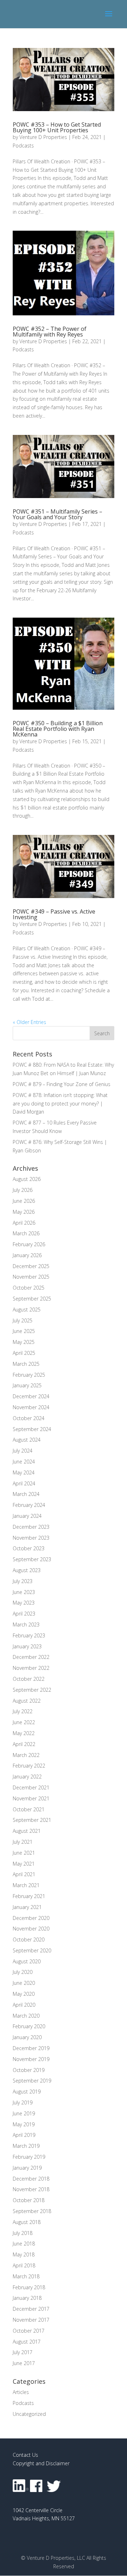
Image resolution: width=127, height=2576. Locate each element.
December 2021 (31, 1787)
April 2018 (24, 2265)
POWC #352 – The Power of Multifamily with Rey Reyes (50, 332)
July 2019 (23, 2102)
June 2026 (24, 1201)
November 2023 (31, 1538)
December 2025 (31, 1266)
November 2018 (31, 2189)
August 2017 (27, 2342)
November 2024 (31, 1407)
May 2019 (24, 2124)
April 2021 (24, 1874)
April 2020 (24, 2005)
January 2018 (27, 2298)
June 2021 (24, 1853)
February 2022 (29, 1766)
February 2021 (29, 1896)
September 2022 (32, 1690)
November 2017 (31, 2320)
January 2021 (27, 1907)
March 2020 (26, 2016)
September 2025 (32, 1299)
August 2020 (27, 1961)
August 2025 (27, 1310)
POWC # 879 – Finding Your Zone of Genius (62, 1084)
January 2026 (27, 1255)
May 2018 (24, 2254)
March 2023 (26, 1625)
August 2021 (27, 1831)
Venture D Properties (43, 137)
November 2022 (31, 1668)
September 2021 (32, 1820)
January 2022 (27, 1777)
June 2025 (24, 1331)
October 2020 (29, 1939)
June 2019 (24, 2113)
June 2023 (24, 1592)
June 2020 (24, 1983)
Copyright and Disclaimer (41, 2463)
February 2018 (29, 2287)
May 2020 (24, 1994)
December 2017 (31, 2309)
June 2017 (24, 2363)
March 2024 (26, 1494)
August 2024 (27, 1440)
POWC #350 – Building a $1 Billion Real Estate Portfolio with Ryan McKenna (58, 729)
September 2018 (32, 2211)
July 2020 (23, 1972)
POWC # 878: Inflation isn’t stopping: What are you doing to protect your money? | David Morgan (60, 1104)
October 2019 (29, 2070)
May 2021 (24, 1864)
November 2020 (31, 1929)
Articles (21, 2392)
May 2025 (24, 1342)
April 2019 (24, 2135)
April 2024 (24, 1483)
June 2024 (24, 1462)
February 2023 (29, 1635)
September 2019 (32, 2081)
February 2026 (29, 1244)
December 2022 (31, 1657)
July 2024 (23, 1451)
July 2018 (23, 2233)
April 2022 (24, 1744)
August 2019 (27, 2092)
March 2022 (26, 1755)
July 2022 (23, 1711)
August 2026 (27, 1179)
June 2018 (24, 2244)
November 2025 (31, 1277)
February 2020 (29, 2026)
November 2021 (31, 1798)
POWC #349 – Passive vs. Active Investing (54, 914)
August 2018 (27, 2222)
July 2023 (23, 1581)
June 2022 (24, 1722)
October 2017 (29, 2331)
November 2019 (31, 2059)
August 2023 (27, 1570)
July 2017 (23, 2352)
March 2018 (26, 2276)
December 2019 (31, 2048)
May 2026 (24, 1212)
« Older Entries (29, 1022)
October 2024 (29, 1418)
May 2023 (24, 1603)
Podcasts (23, 146)
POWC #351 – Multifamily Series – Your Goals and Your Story (58, 514)
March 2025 (26, 1364)
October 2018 (29, 2200)
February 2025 (29, 1375)
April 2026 (24, 1223)
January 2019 (27, 2168)
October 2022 (29, 1679)
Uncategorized (29, 2414)
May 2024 (24, 1472)
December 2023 (31, 1527)
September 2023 (32, 1559)
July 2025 (23, 1320)
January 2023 (27, 1646)
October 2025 (29, 1288)
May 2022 (24, 1733)
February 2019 (29, 2157)
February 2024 (29, 1505)
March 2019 (26, 2146)
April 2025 (24, 1353)
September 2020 (32, 1950)
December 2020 (31, 1918)
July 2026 (23, 1190)
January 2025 (27, 1385)
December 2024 (31, 1396)
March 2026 (26, 1233)
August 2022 (27, 1701)
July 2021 (23, 1842)
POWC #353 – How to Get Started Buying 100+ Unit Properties (57, 127)
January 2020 (27, 2037)
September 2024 (32, 1429)
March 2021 (26, 1885)
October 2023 (29, 1548)
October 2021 (29, 1809)
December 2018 (31, 2179)
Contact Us (25, 2455)
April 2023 (24, 1614)
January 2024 (27, 1516)
